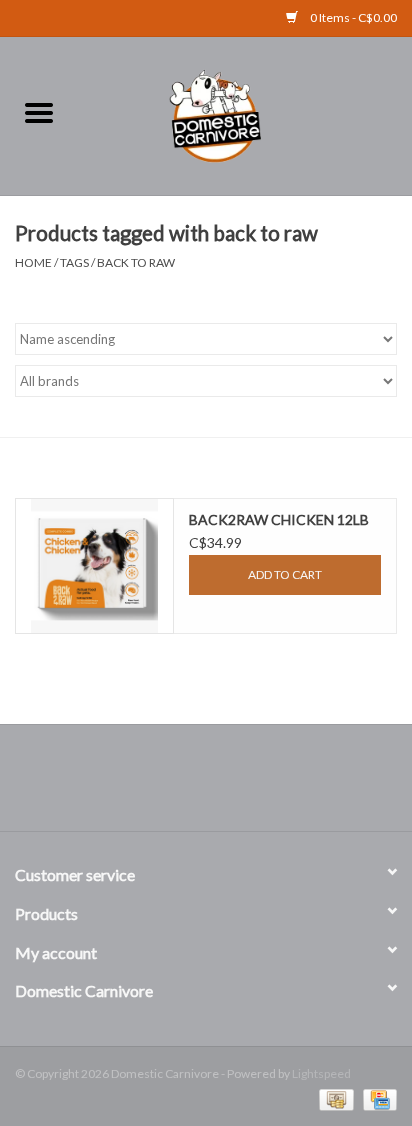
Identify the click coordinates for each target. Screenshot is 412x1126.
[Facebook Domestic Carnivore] (189, 785)
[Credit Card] (376, 1098)
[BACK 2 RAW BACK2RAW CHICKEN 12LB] (94, 566)
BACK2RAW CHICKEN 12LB (279, 519)
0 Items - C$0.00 (352, 17)
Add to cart (285, 574)
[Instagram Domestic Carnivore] (224, 785)
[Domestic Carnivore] (245, 113)
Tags (74, 262)
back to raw (136, 262)
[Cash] (333, 1098)
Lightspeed (321, 1073)
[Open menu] (39, 112)
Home (33, 262)
